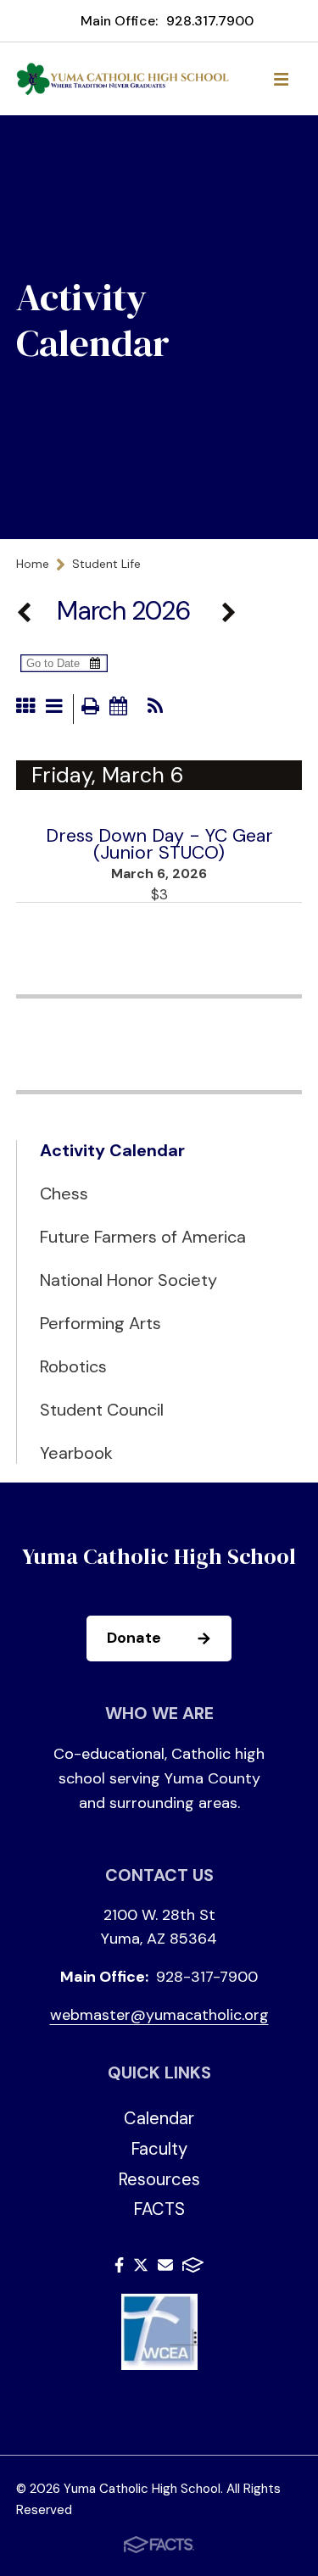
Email (165, 2268)
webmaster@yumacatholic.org (159, 2015)
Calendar (159, 2118)
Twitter (141, 2268)
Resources (159, 2179)
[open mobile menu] (281, 79)
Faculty (159, 2149)
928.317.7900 (210, 21)
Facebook (119, 2268)
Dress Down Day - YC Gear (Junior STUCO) (159, 844)
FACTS (159, 2209)
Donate (134, 1638)
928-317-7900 (207, 1977)
